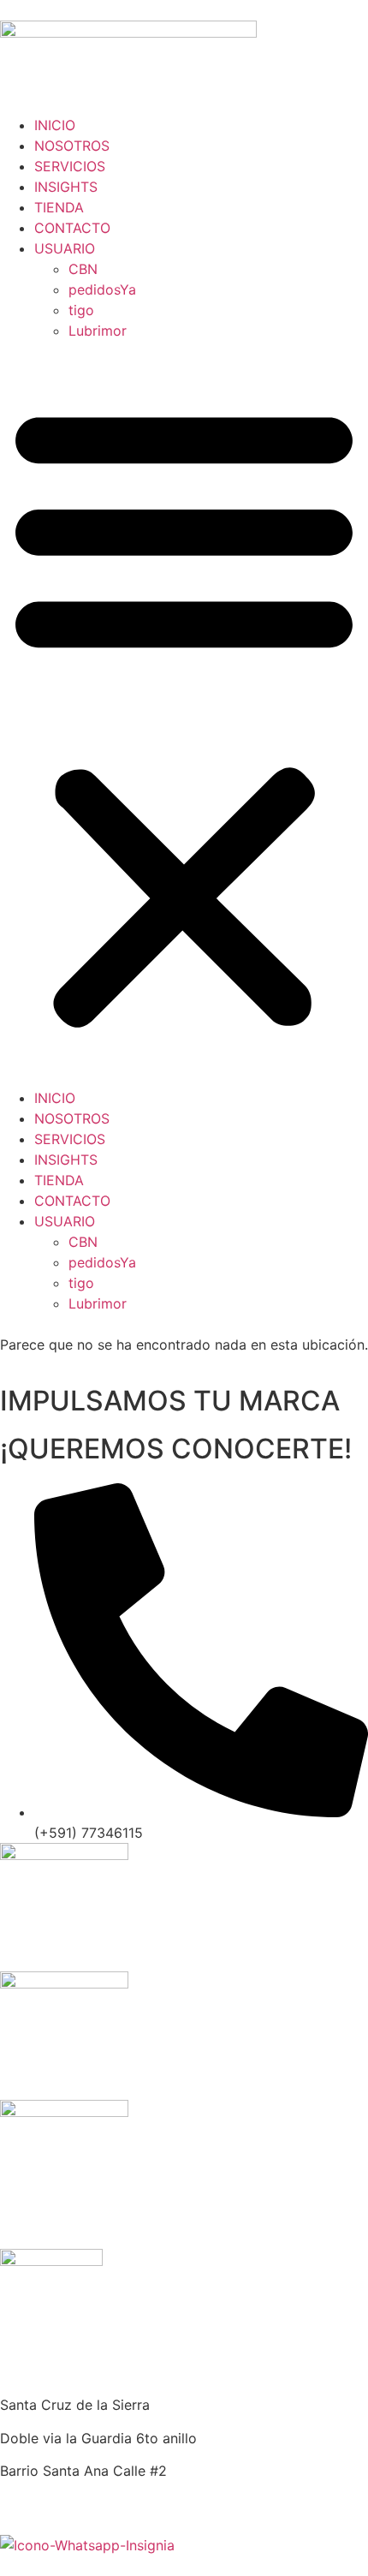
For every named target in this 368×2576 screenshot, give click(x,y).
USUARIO (65, 248)
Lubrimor (98, 331)
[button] (184, 714)
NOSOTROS (72, 146)
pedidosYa (102, 289)
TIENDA (59, 207)
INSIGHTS (66, 187)
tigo (81, 310)
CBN (83, 269)
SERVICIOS (70, 166)
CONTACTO (72, 228)
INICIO (55, 125)
